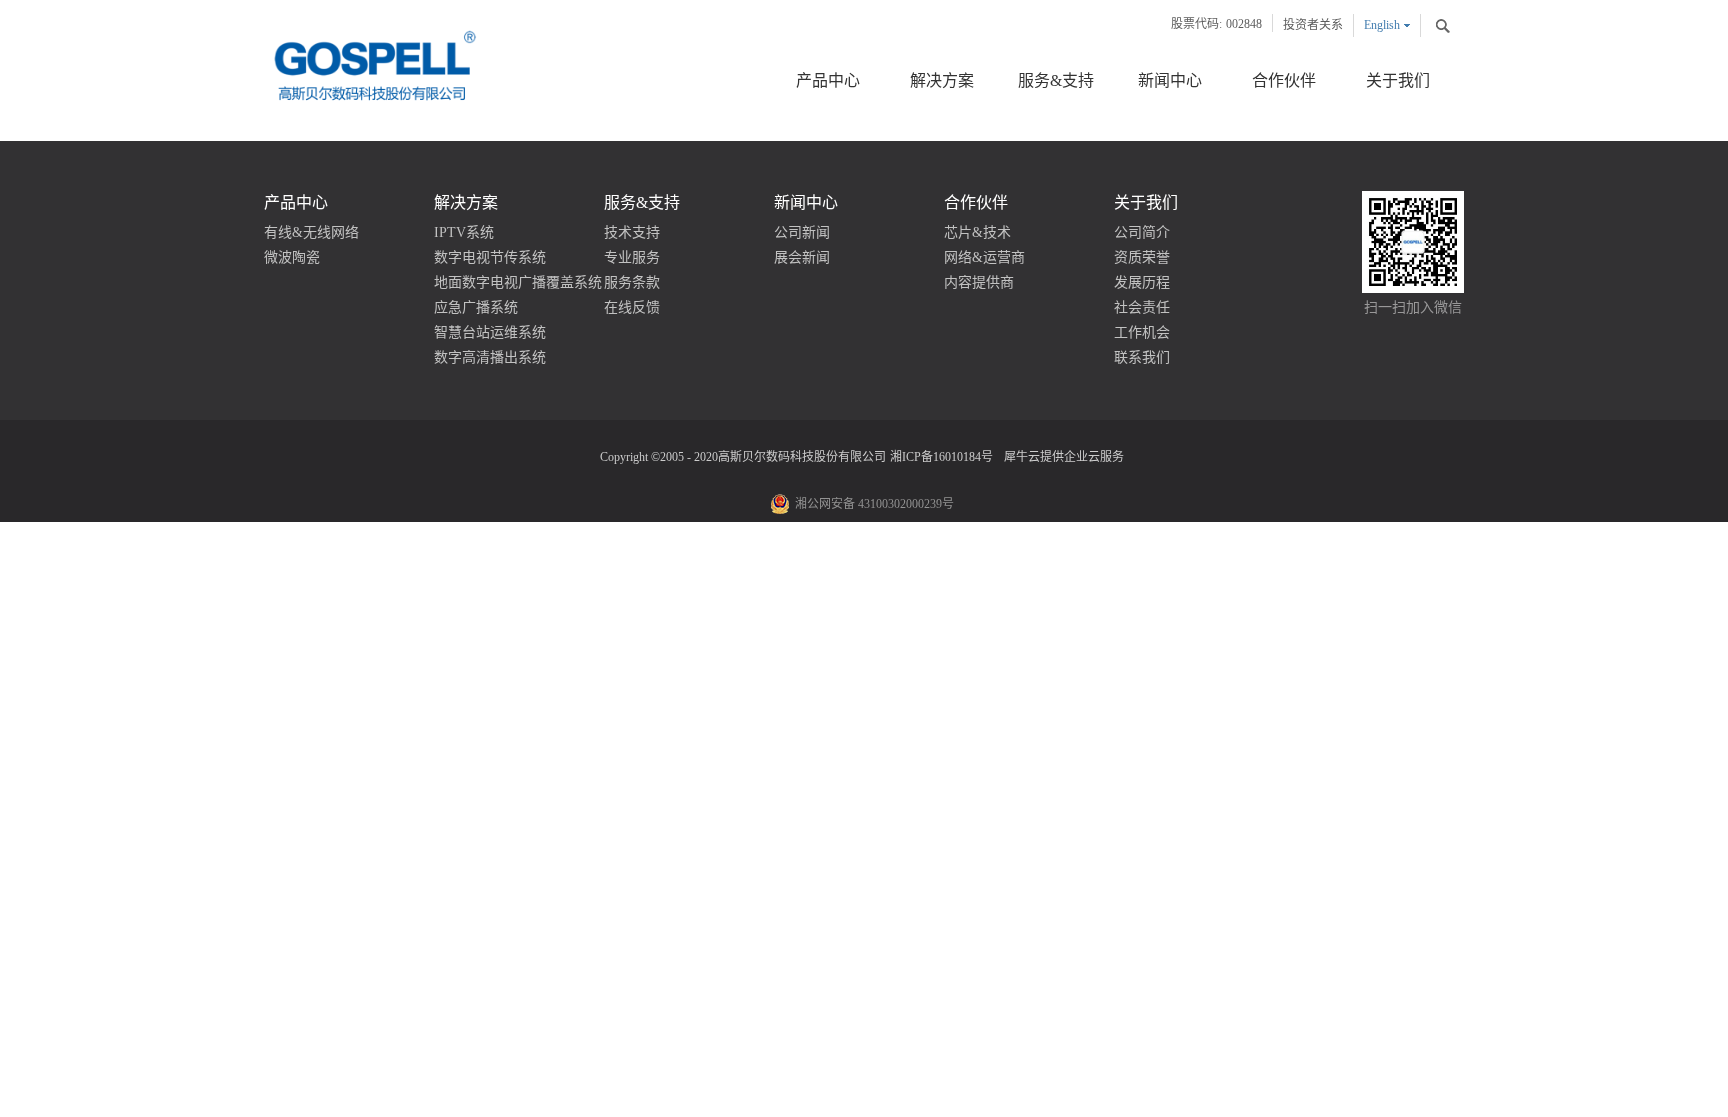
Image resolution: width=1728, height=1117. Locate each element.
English (1382, 25)
